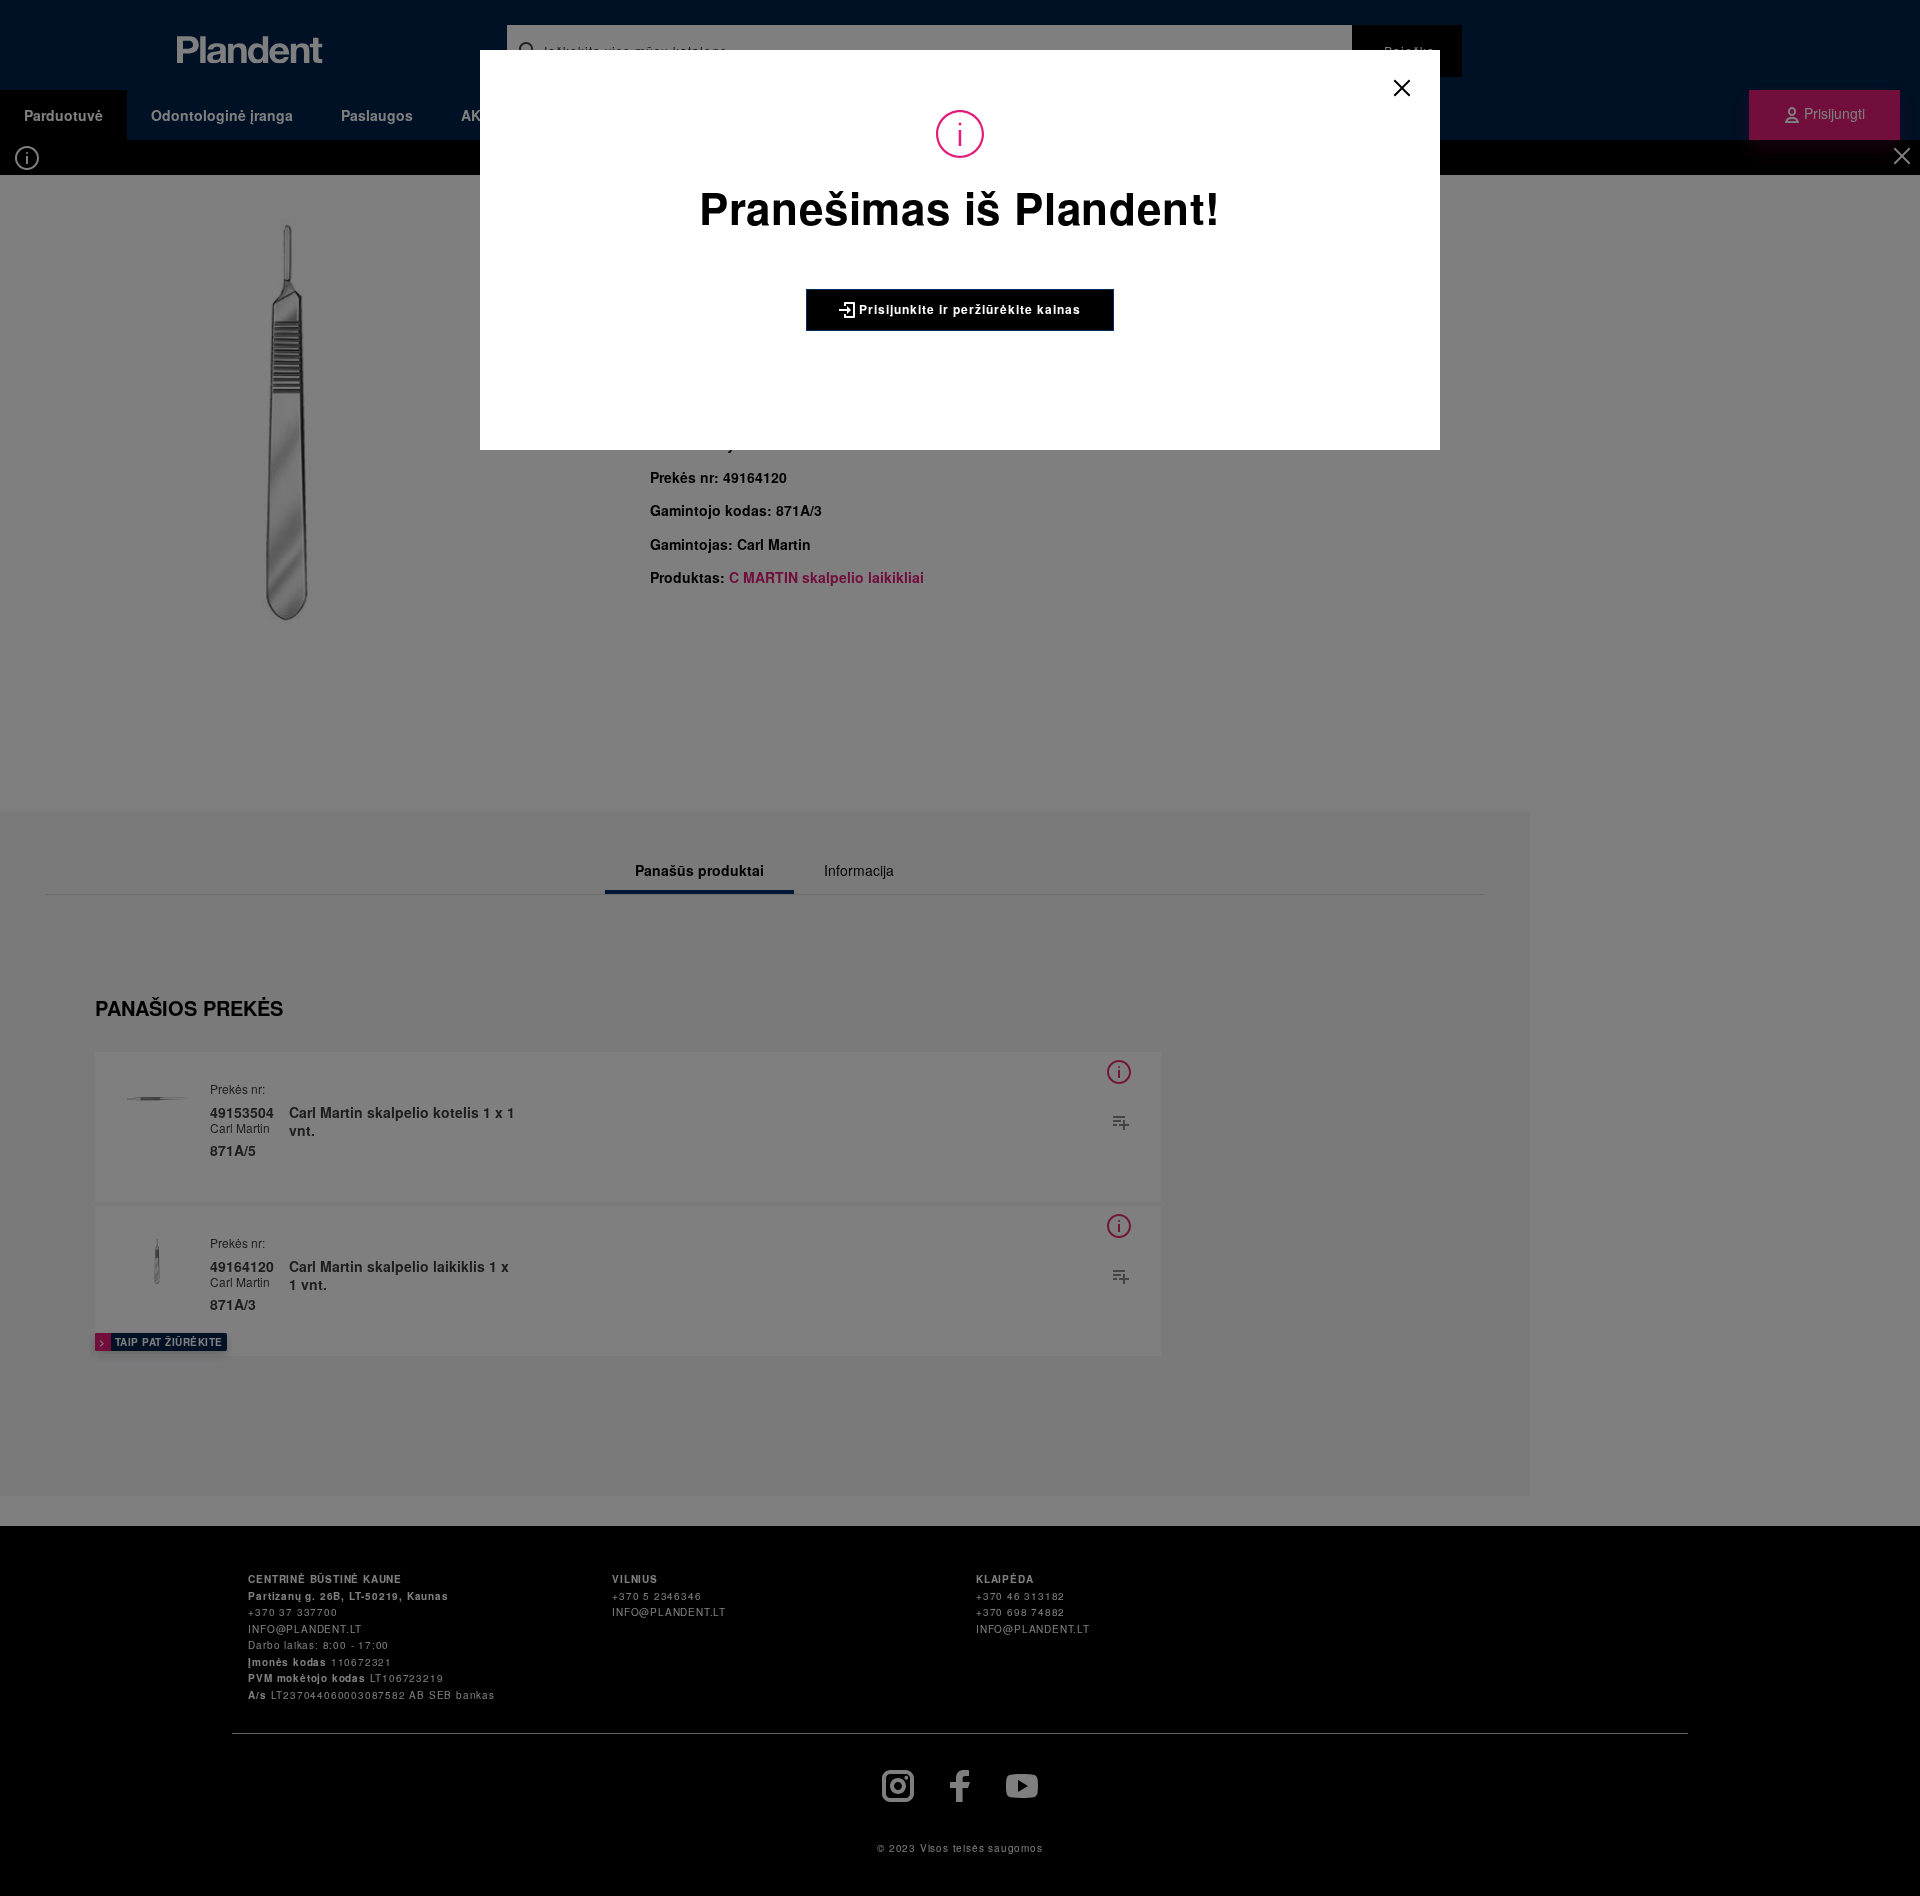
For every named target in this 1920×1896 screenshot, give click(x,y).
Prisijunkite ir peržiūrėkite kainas (968, 309)
